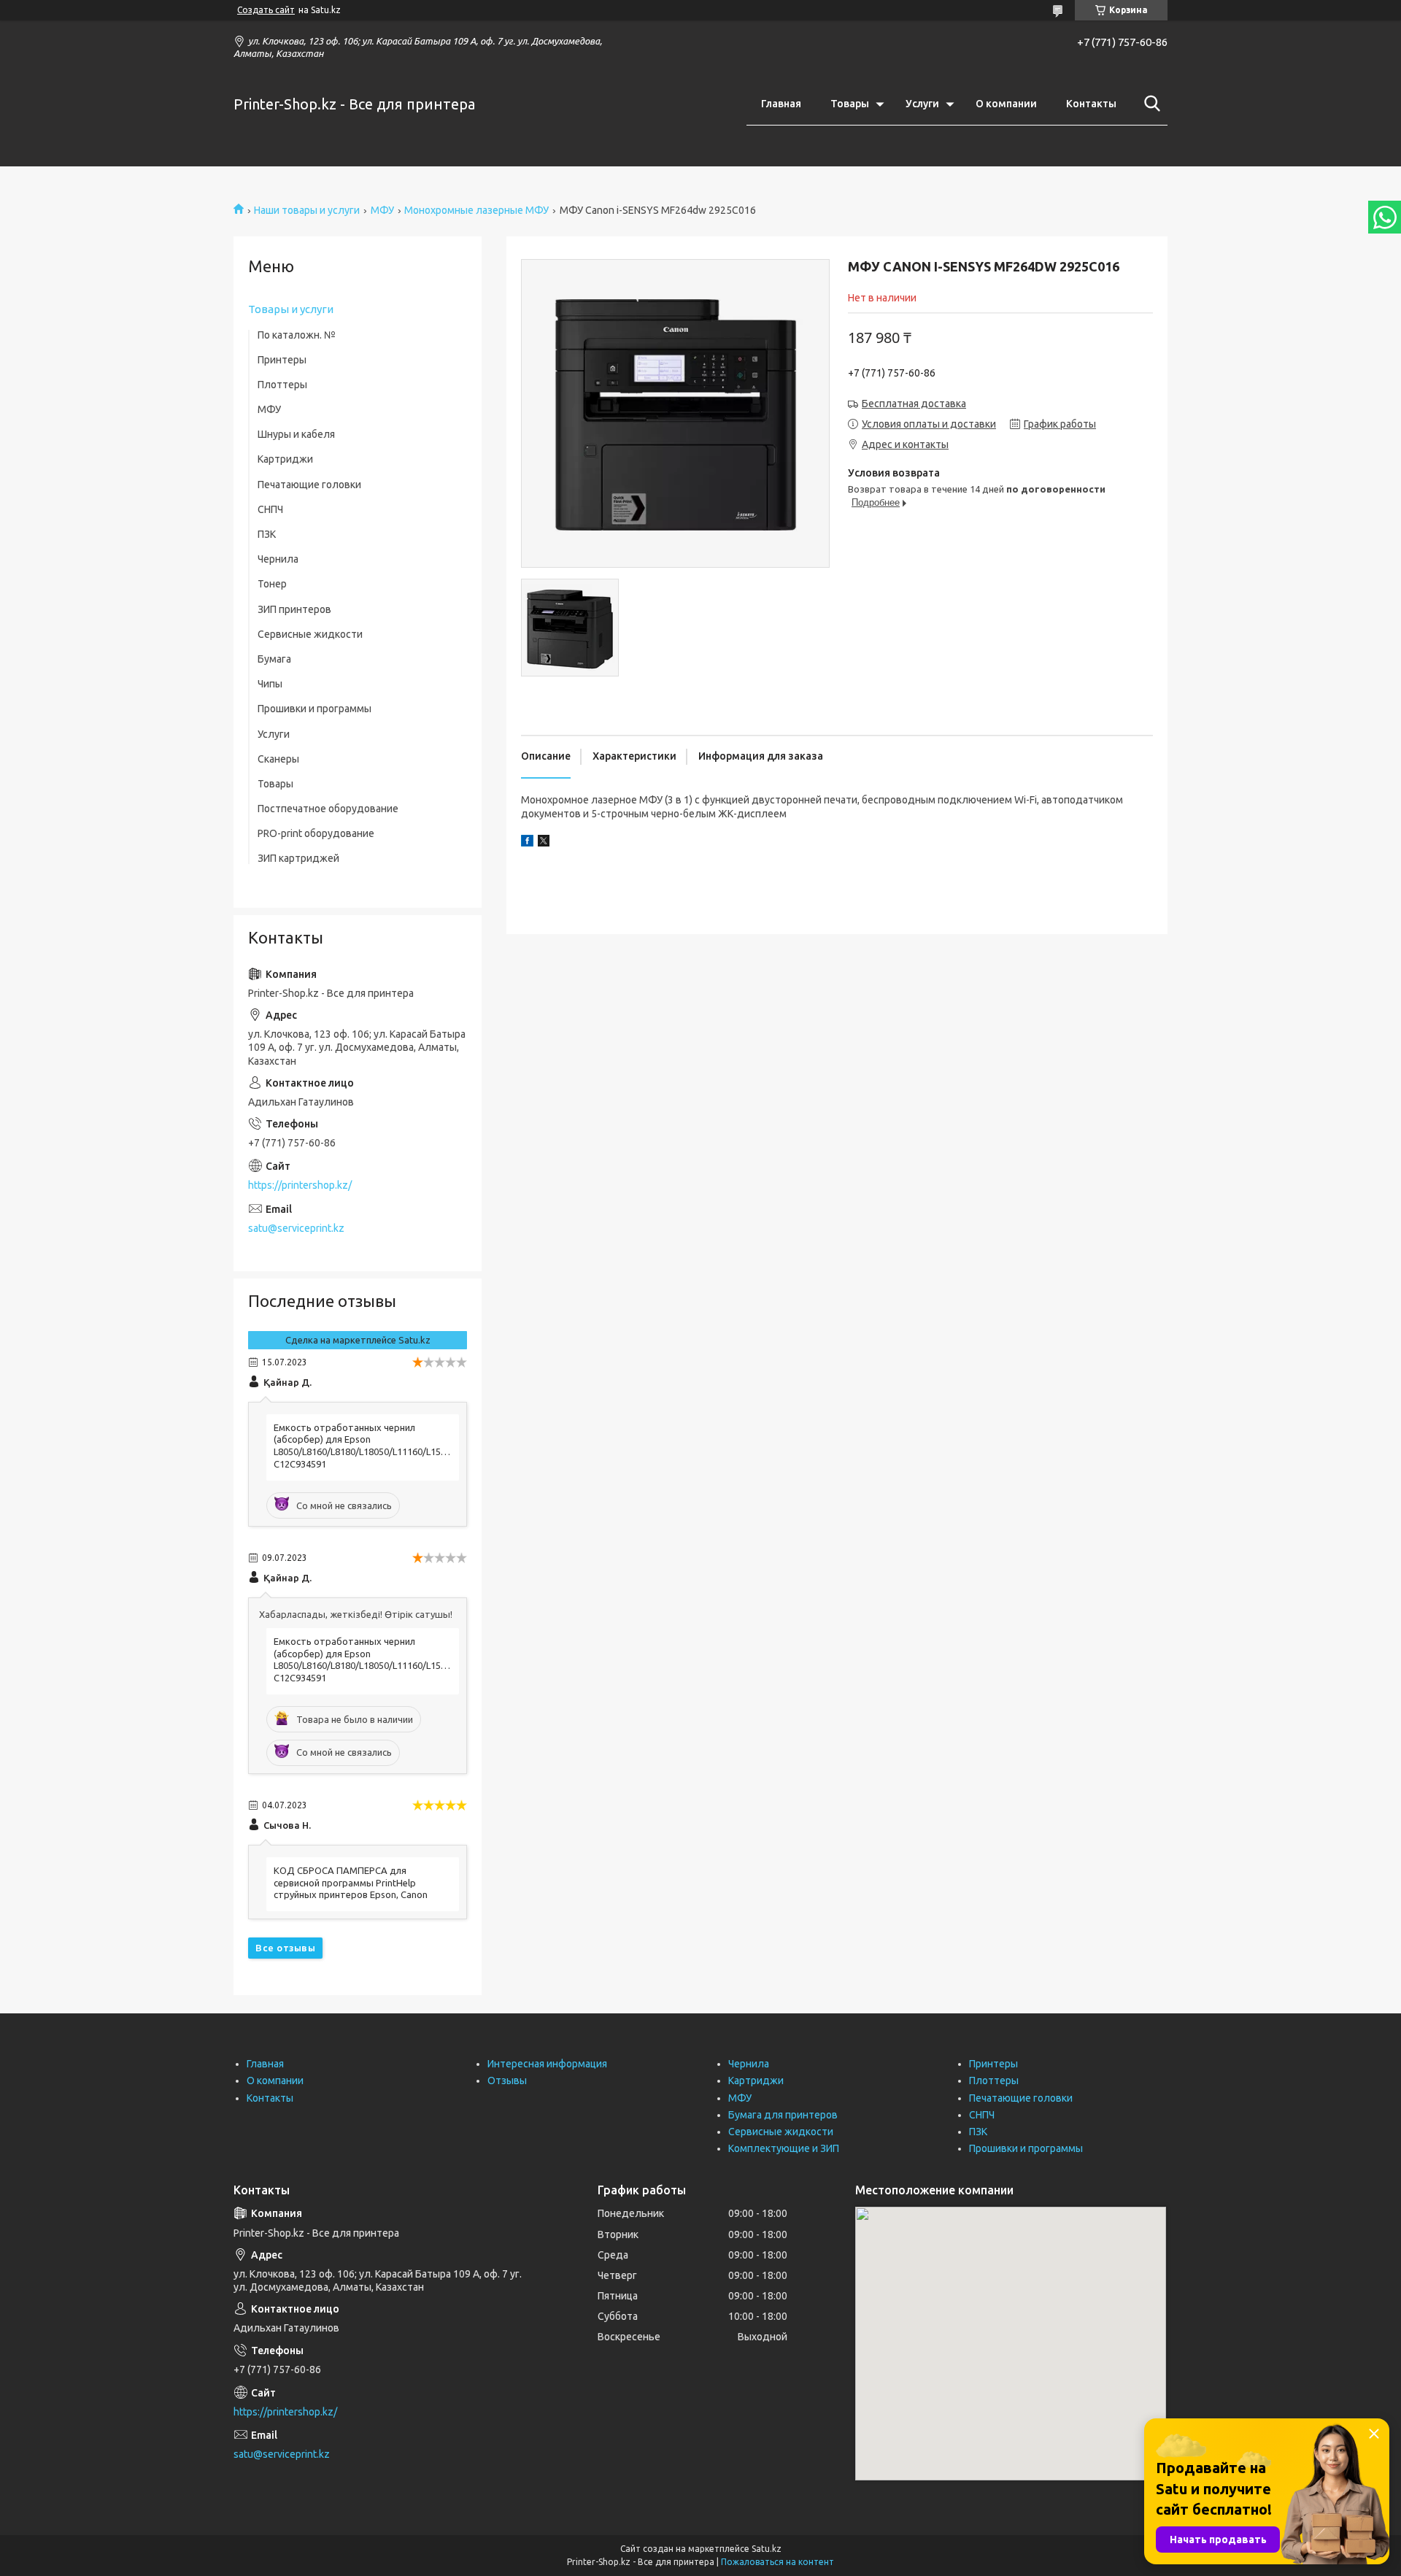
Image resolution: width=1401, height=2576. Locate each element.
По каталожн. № (297, 335)
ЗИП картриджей (298, 858)
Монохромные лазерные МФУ (476, 210)
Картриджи (285, 459)
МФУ (382, 210)
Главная (781, 104)
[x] (544, 843)
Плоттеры (282, 385)
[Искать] (1149, 104)
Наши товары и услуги (307, 210)
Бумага (274, 659)
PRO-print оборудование (316, 833)
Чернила (278, 559)
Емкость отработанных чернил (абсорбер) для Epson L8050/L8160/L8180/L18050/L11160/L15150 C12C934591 (363, 1446)
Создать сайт (266, 10)
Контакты (1091, 104)
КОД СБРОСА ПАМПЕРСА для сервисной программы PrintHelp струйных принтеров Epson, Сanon (351, 1883)
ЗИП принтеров (294, 609)
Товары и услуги (291, 309)
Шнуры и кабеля (296, 434)
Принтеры (282, 360)
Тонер (272, 584)
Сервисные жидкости (310, 634)
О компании (1006, 104)
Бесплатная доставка (914, 404)
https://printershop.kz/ (300, 1185)
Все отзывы (285, 1948)
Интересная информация (547, 2064)
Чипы (270, 684)
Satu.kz (767, 2549)
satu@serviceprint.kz (296, 1228)
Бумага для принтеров (783, 2115)
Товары (850, 104)
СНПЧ (270, 509)
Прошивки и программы (314, 709)
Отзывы (507, 2081)
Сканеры (278, 759)
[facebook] (527, 843)
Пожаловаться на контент (777, 2562)
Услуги (922, 104)
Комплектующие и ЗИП (784, 2148)
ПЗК (267, 534)
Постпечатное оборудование (328, 809)
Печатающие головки (309, 485)
